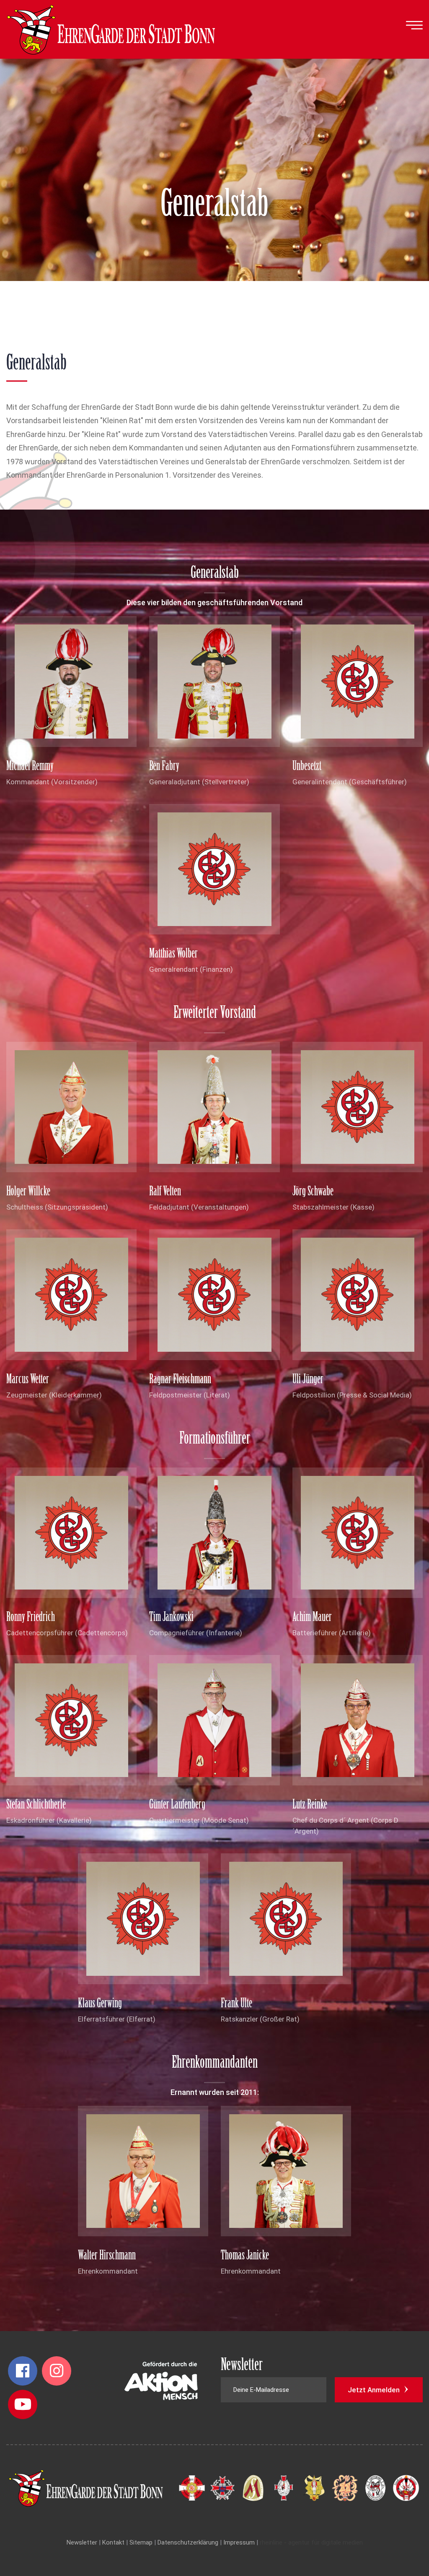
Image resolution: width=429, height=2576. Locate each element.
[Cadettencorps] (375, 2488)
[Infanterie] (314, 2488)
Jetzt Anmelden (375, 2390)
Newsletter (82, 2542)
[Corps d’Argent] (222, 2488)
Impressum (239, 2542)
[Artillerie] (406, 2488)
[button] (414, 26)
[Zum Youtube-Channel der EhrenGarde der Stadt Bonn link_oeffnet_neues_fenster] (23, 2404)
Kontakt (113, 2542)
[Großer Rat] (192, 2488)
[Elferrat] (345, 2488)
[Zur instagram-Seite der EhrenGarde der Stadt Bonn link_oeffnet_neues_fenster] (57, 2371)
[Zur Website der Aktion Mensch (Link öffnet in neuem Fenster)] (161, 2384)
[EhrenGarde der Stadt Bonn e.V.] (92, 2488)
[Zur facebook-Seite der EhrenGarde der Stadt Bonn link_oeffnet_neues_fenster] (23, 2371)
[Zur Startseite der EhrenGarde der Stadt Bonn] (111, 29)
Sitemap (141, 2542)
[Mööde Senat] (253, 2488)
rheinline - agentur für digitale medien (311, 2542)
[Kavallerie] (284, 2488)
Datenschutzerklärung (188, 2542)
